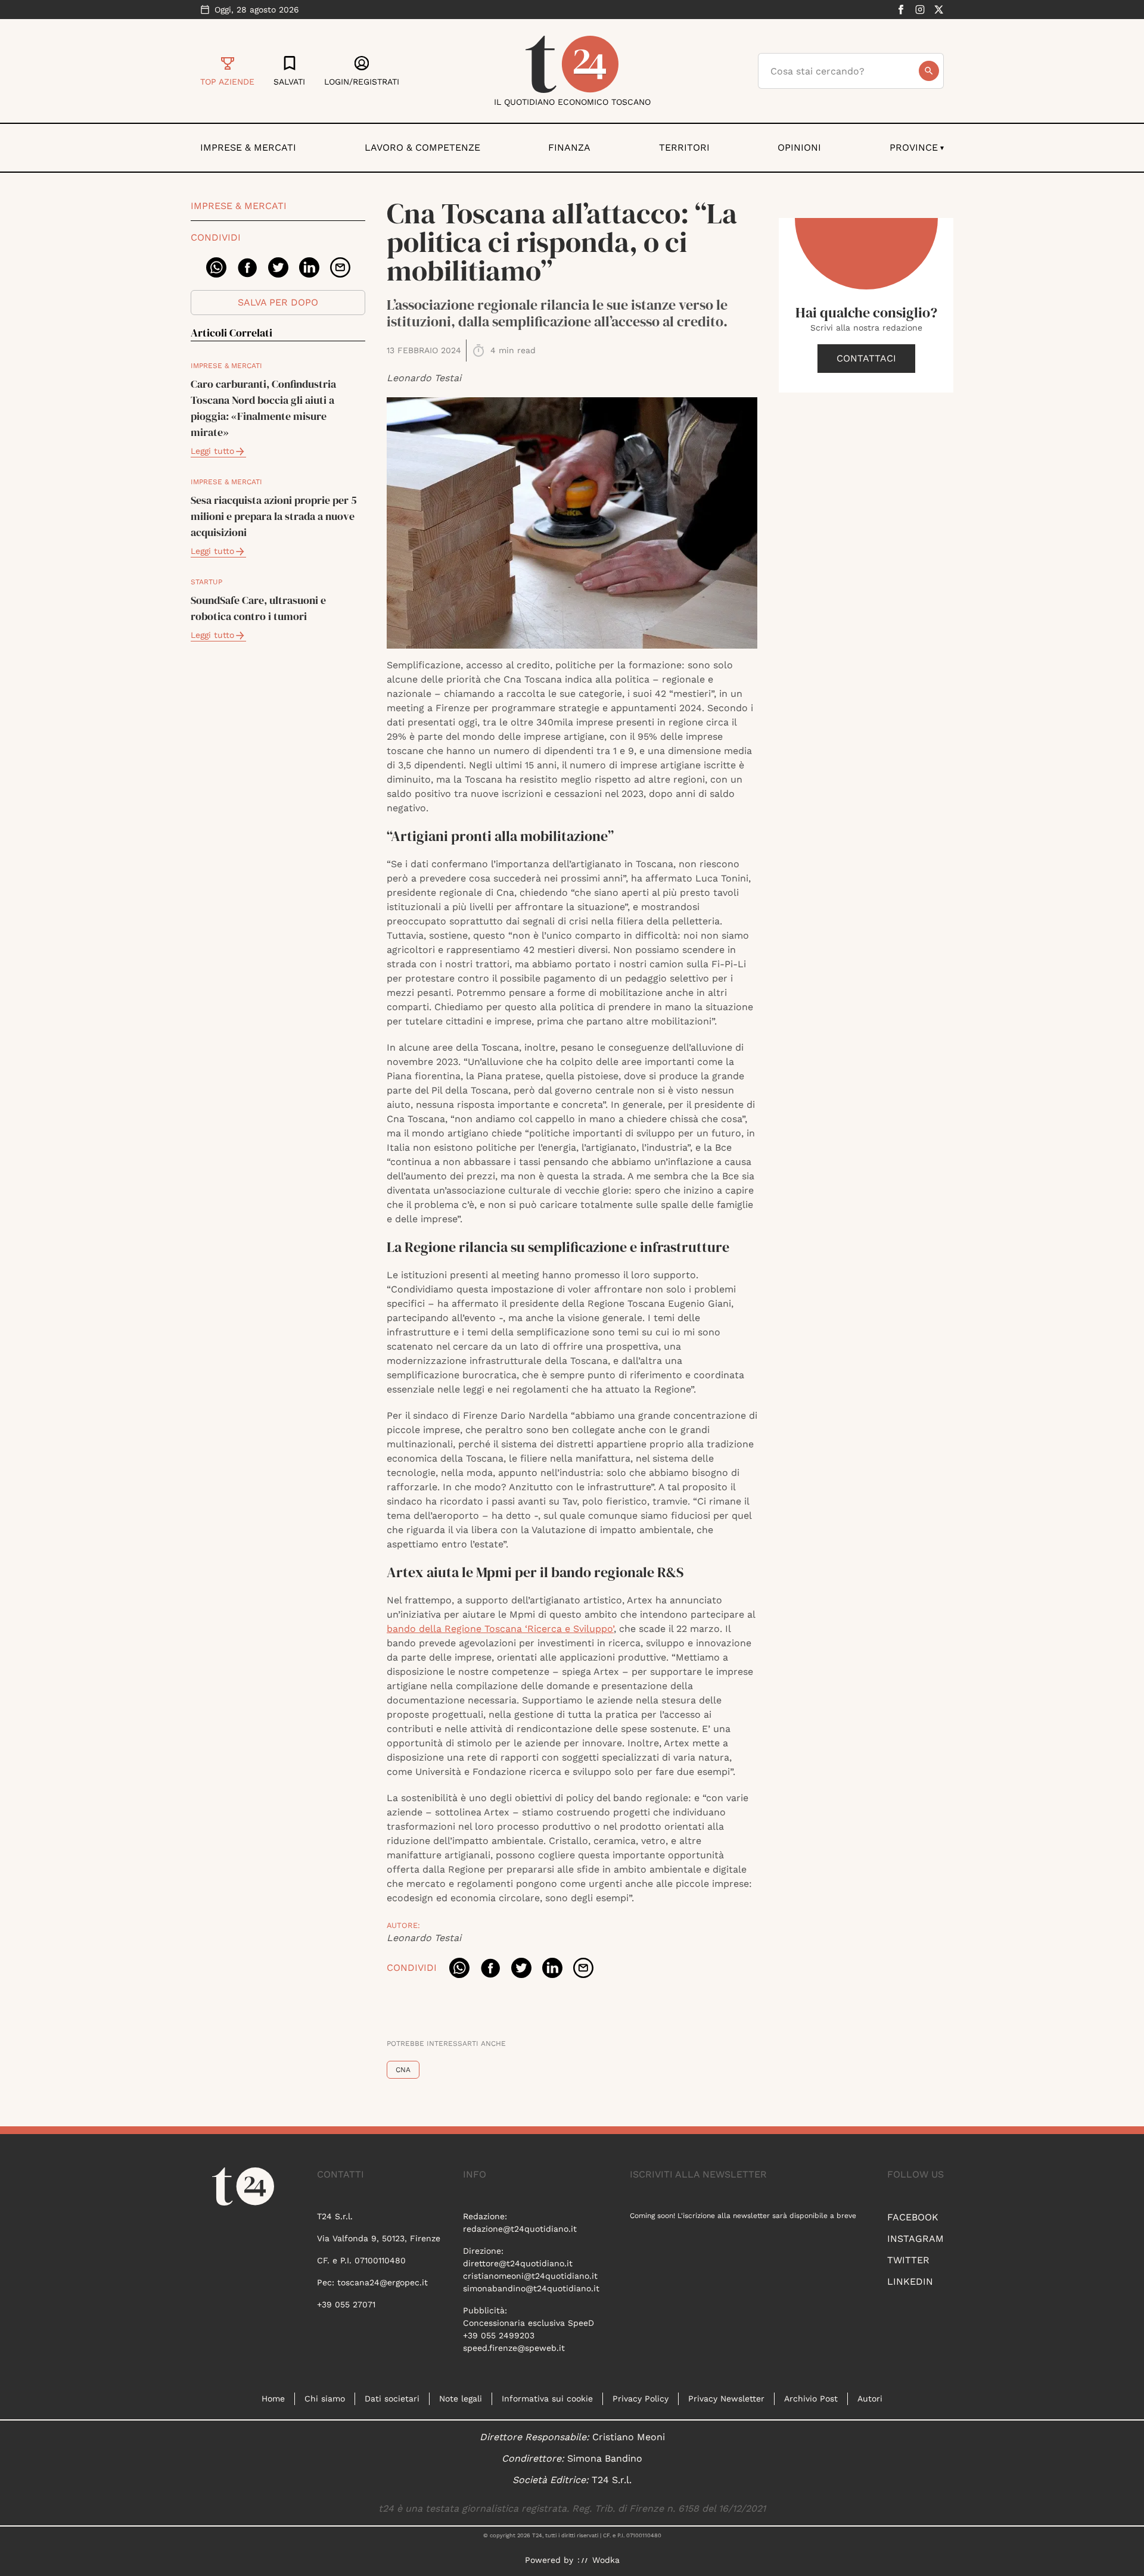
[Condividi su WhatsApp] (216, 267)
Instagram (915, 2239)
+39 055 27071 (346, 2304)
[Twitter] (939, 10)
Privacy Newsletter (726, 2399)
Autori (870, 2399)
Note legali (461, 2399)
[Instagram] (920, 10)
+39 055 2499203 (499, 2335)
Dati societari (392, 2399)
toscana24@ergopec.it (383, 2282)
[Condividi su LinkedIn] (309, 267)
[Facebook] (901, 10)
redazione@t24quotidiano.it (520, 2229)
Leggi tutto (212, 451)
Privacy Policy (641, 2399)
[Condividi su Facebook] (247, 267)
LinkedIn (910, 2281)
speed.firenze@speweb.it (514, 2348)
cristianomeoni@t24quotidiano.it (530, 2276)
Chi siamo (325, 2399)
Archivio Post (811, 2399)
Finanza (569, 147)
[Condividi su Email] (340, 267)
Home (273, 2399)
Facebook (913, 2217)
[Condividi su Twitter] (278, 267)
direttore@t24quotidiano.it (518, 2263)
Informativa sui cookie (547, 2399)
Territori (684, 147)
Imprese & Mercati (248, 147)
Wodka (606, 2560)
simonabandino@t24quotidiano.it (531, 2288)
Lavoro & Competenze (422, 147)
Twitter (908, 2260)
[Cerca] (929, 71)
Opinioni (799, 147)
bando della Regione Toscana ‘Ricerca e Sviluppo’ (500, 1629)
